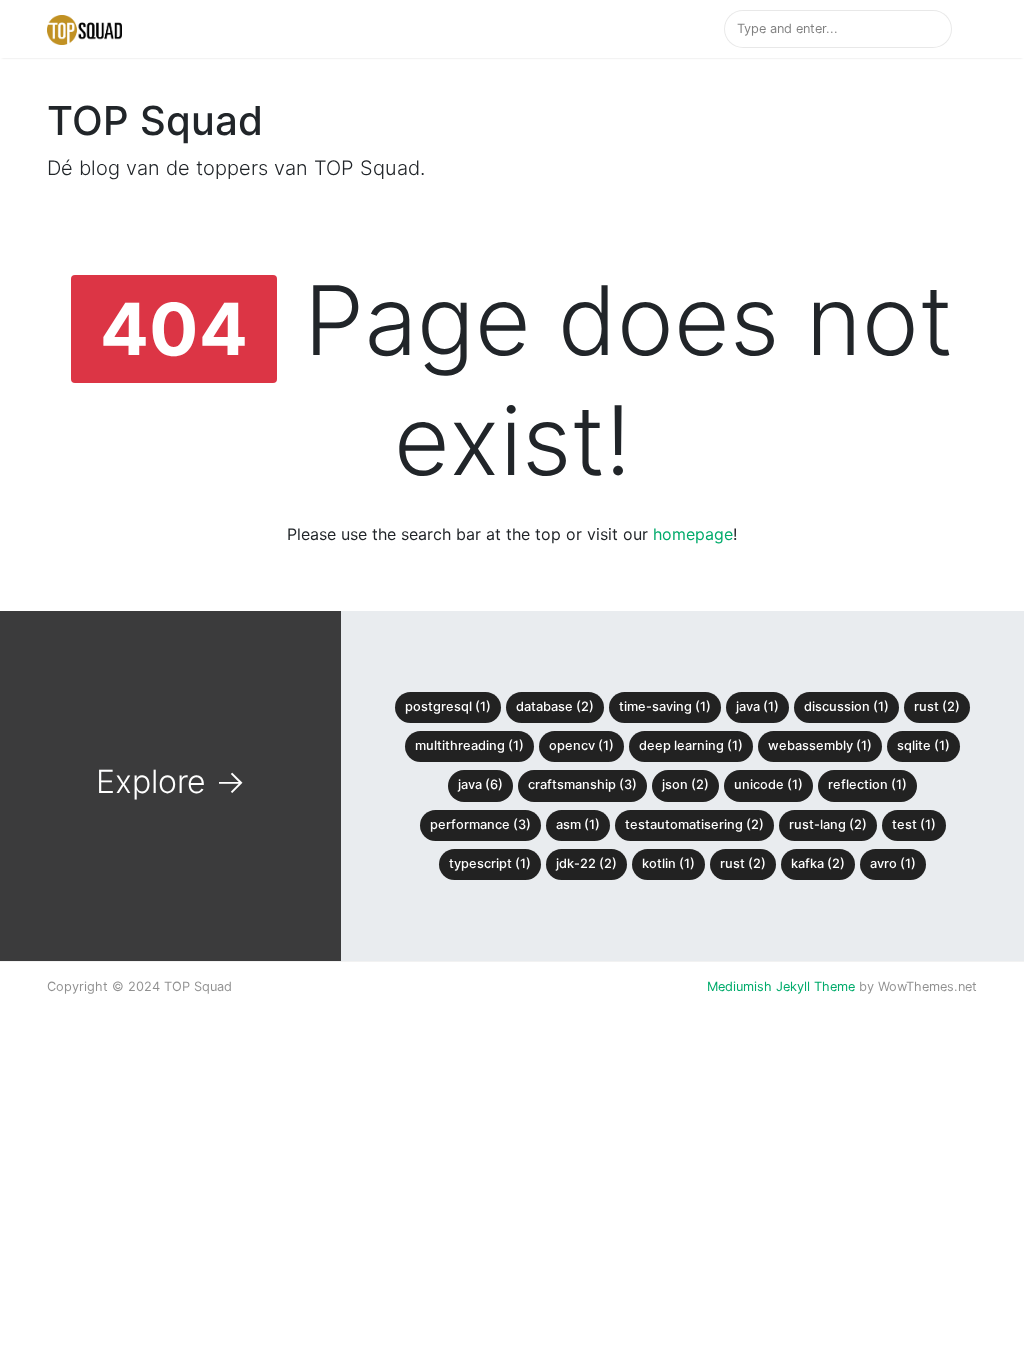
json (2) (685, 784)
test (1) (914, 824)
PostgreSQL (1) (448, 706)
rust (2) (743, 863)
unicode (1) (768, 784)
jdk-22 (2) (586, 863)
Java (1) (757, 706)
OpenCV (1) (581, 745)
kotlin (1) (668, 863)
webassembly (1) (820, 745)
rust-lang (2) (828, 824)
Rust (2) (937, 706)
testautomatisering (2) (694, 824)
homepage (693, 534)
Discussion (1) (846, 706)
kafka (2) (818, 863)
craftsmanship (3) (582, 784)
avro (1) (893, 863)
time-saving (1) (665, 706)
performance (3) (480, 824)
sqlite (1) (923, 745)
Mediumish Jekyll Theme (781, 986)
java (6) (480, 784)
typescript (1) (490, 863)
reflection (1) (867, 784)
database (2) (555, 706)
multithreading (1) (469, 745)
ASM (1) (578, 824)
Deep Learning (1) (691, 745)
